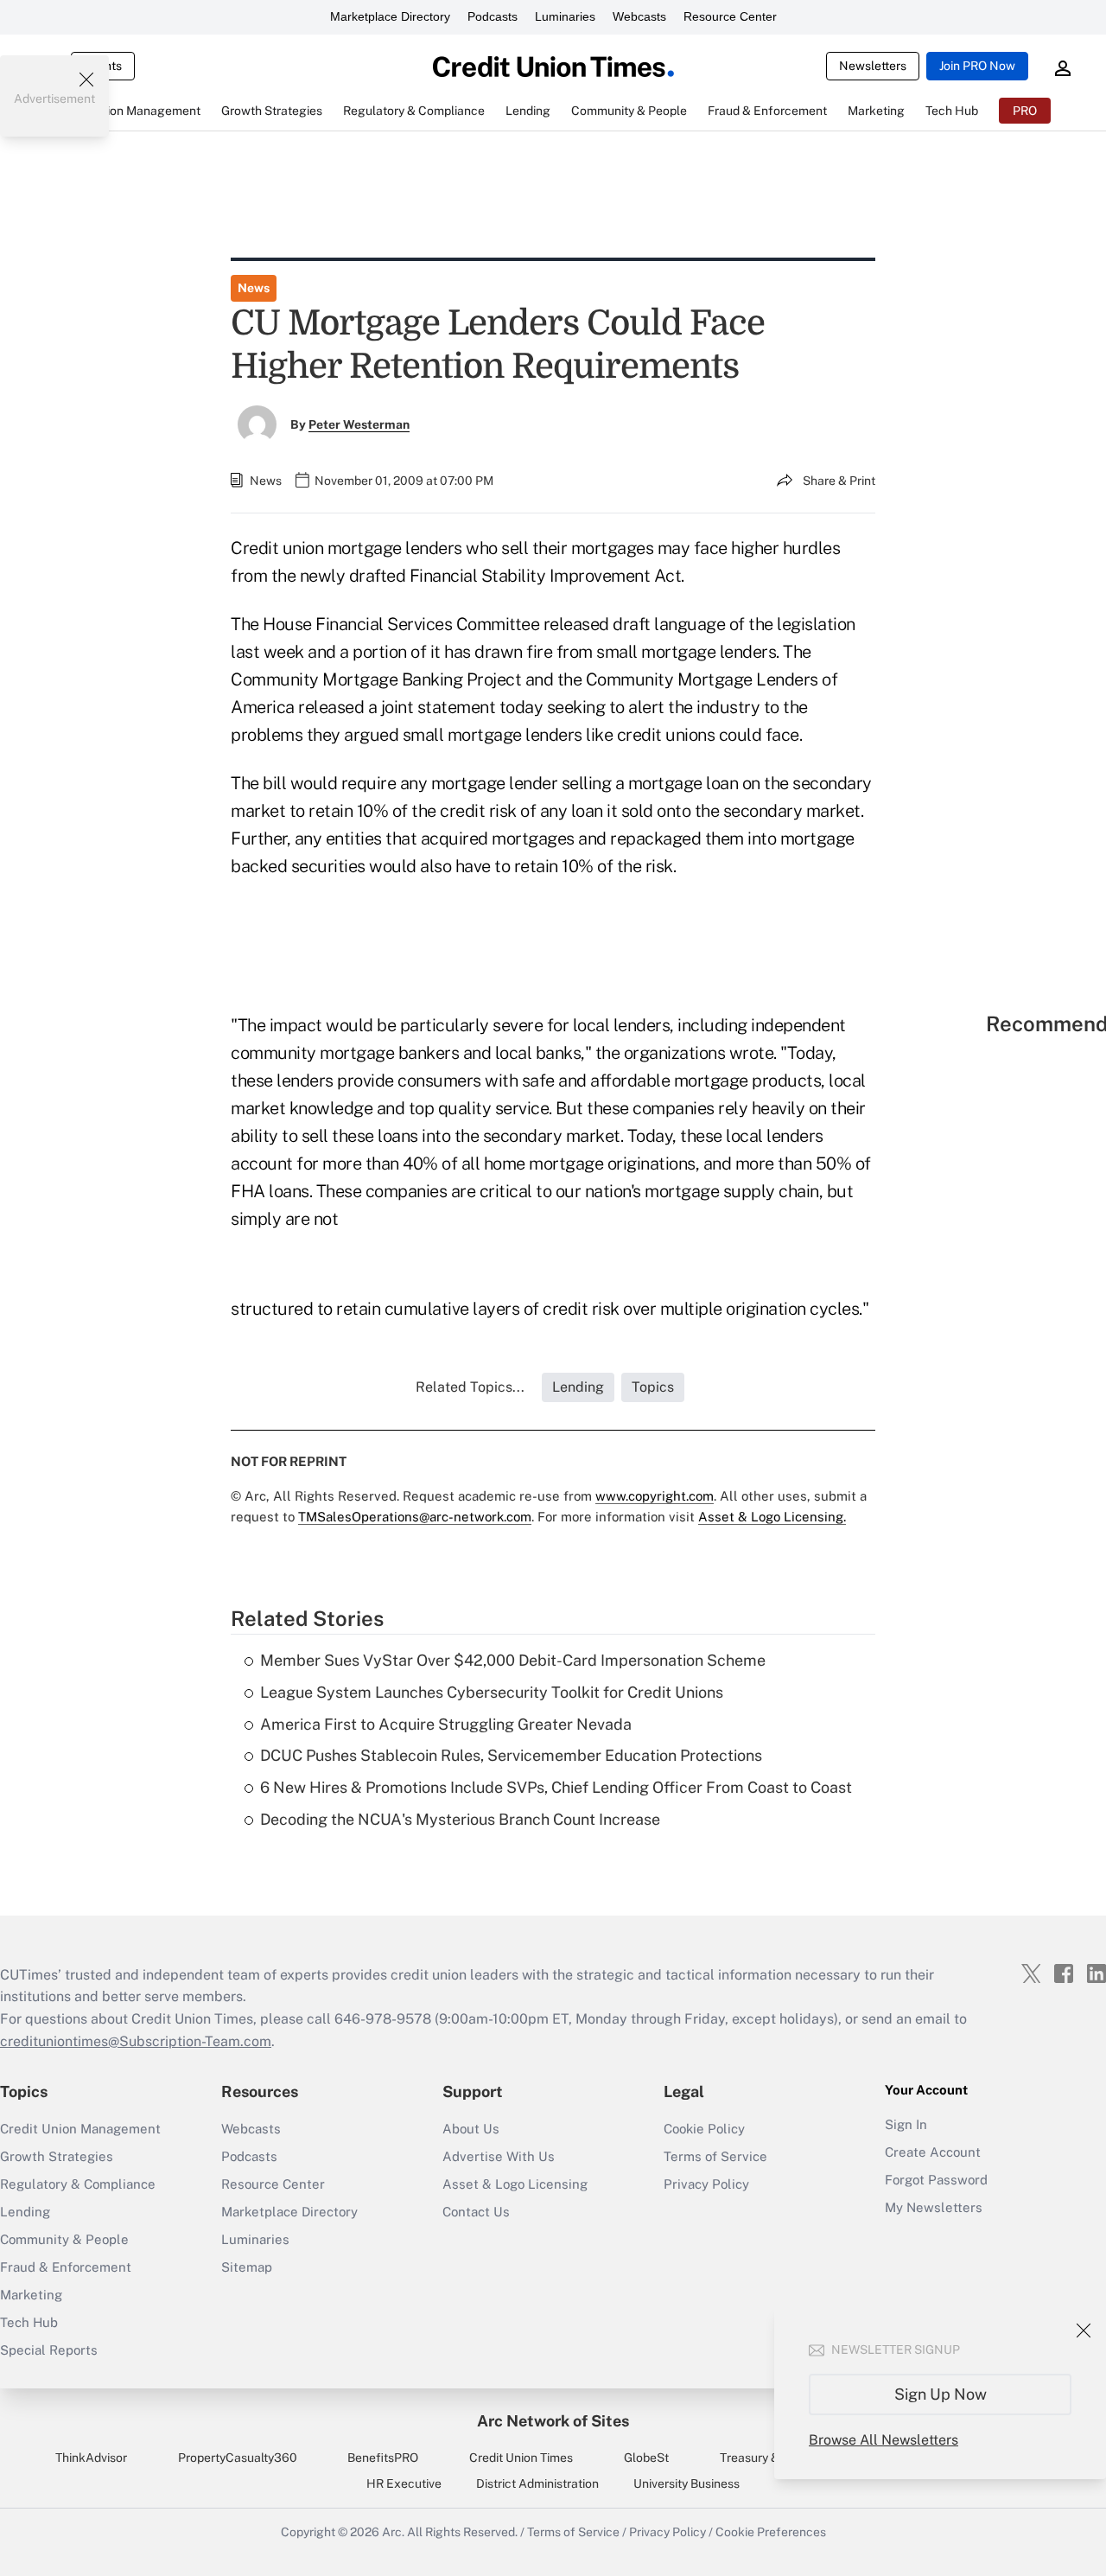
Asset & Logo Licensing (515, 2184)
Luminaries (565, 16)
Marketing (31, 2295)
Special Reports (49, 2350)
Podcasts (493, 16)
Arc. (393, 2532)
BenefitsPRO (383, 2458)
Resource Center (730, 16)
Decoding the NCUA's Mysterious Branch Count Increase (460, 1819)
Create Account (933, 2152)
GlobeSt (646, 2458)
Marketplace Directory (390, 16)
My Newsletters (934, 2207)
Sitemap (247, 2267)
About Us (471, 2129)
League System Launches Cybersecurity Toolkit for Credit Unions (492, 1692)
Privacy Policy (706, 2184)
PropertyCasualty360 (238, 2458)
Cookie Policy (704, 2129)
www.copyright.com (655, 1496)
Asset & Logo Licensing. (772, 1517)
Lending (25, 2212)
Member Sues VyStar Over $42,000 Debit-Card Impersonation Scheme (513, 1660)
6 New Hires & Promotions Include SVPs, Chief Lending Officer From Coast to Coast (556, 1787)
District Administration (537, 2484)
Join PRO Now (977, 66)
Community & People (64, 2239)
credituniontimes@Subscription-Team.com (136, 2041)
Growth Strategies (57, 2156)
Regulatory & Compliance (78, 2184)
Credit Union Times (521, 2458)
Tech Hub (29, 2322)
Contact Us (476, 2212)
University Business (686, 2484)
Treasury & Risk (763, 2458)
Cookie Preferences (771, 2532)
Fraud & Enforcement (66, 2267)
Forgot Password (936, 2180)
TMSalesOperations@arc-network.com (415, 1517)
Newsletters (873, 66)
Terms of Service (715, 2156)
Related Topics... (470, 1387)
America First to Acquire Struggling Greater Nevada (446, 1724)
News (254, 288)
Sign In (906, 2124)
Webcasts (639, 16)
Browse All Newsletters (884, 2440)
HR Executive (404, 2484)
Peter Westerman (359, 424)
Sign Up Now (941, 2394)
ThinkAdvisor (91, 2458)
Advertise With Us (499, 2156)
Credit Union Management (80, 2129)
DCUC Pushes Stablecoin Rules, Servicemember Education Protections (511, 1755)
